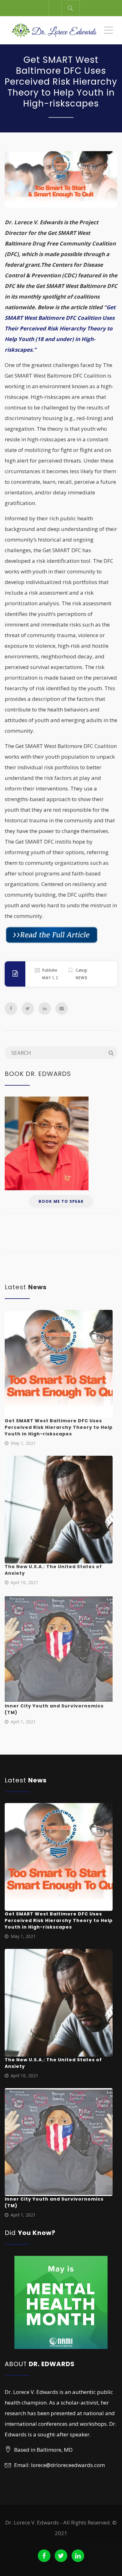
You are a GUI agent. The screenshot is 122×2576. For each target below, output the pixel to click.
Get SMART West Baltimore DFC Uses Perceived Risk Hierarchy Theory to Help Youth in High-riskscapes (59, 1427)
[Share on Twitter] (28, 1008)
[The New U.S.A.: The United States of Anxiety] (59, 1510)
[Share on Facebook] (11, 1008)
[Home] (54, 30)
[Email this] (62, 1008)
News (82, 978)
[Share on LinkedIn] (45, 1008)
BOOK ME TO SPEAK (61, 1201)
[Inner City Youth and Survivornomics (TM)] (59, 1649)
